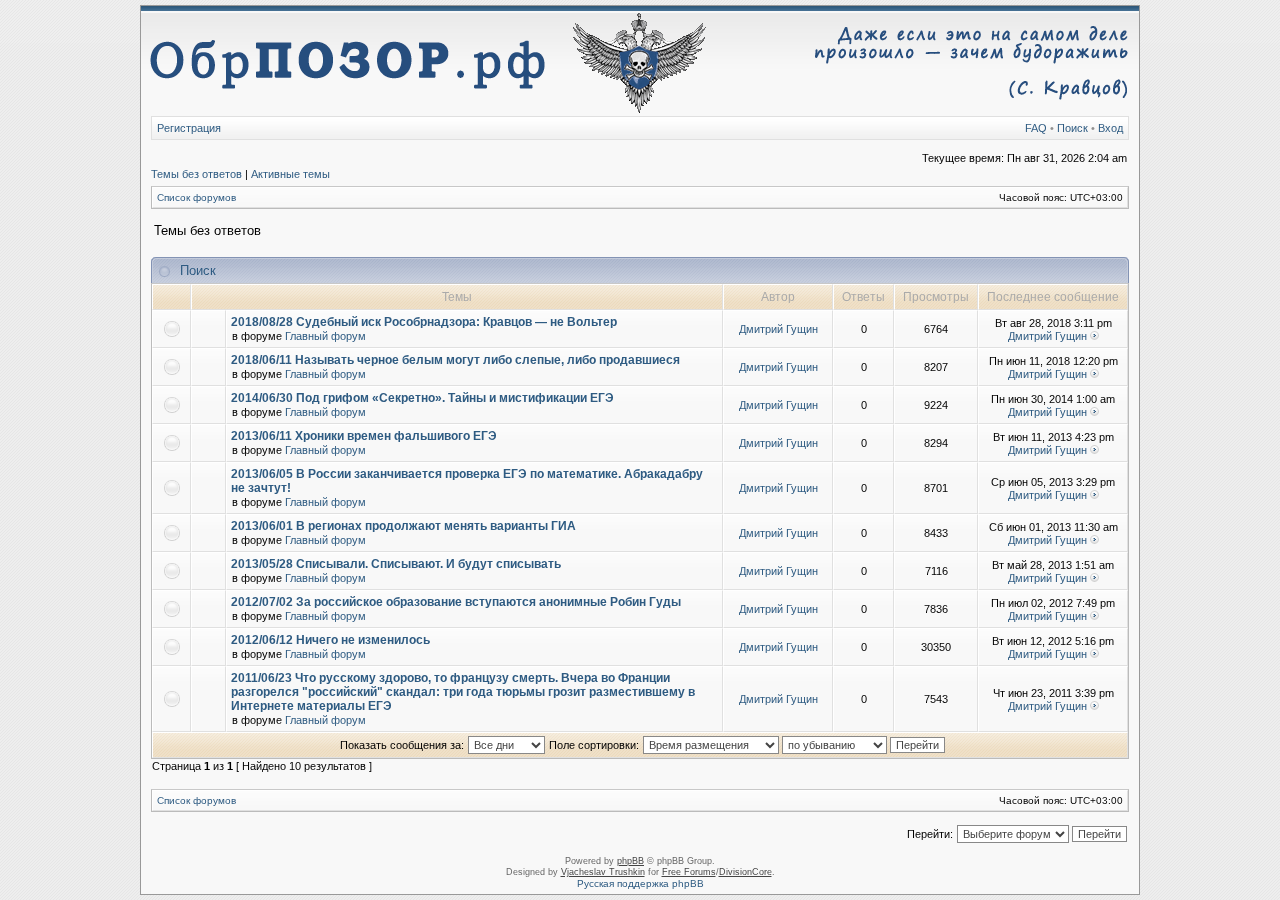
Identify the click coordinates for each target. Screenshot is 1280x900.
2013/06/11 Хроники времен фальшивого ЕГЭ (364, 436)
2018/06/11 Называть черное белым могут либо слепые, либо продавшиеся (455, 360)
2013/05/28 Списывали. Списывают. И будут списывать (396, 564)
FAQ (1036, 128)
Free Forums (689, 872)
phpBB (630, 861)
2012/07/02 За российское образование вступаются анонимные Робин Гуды (456, 602)
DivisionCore (745, 872)
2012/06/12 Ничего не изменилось (330, 640)
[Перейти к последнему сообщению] (1094, 336)
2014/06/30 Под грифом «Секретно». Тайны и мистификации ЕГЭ (422, 398)
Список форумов (196, 197)
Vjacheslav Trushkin (603, 872)
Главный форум (325, 336)
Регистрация (189, 128)
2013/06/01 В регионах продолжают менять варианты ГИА (403, 526)
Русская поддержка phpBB (640, 883)
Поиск (1072, 128)
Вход (1110, 128)
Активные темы (290, 174)
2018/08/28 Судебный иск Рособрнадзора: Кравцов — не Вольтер (424, 322)
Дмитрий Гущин (778, 329)
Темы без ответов (196, 174)
